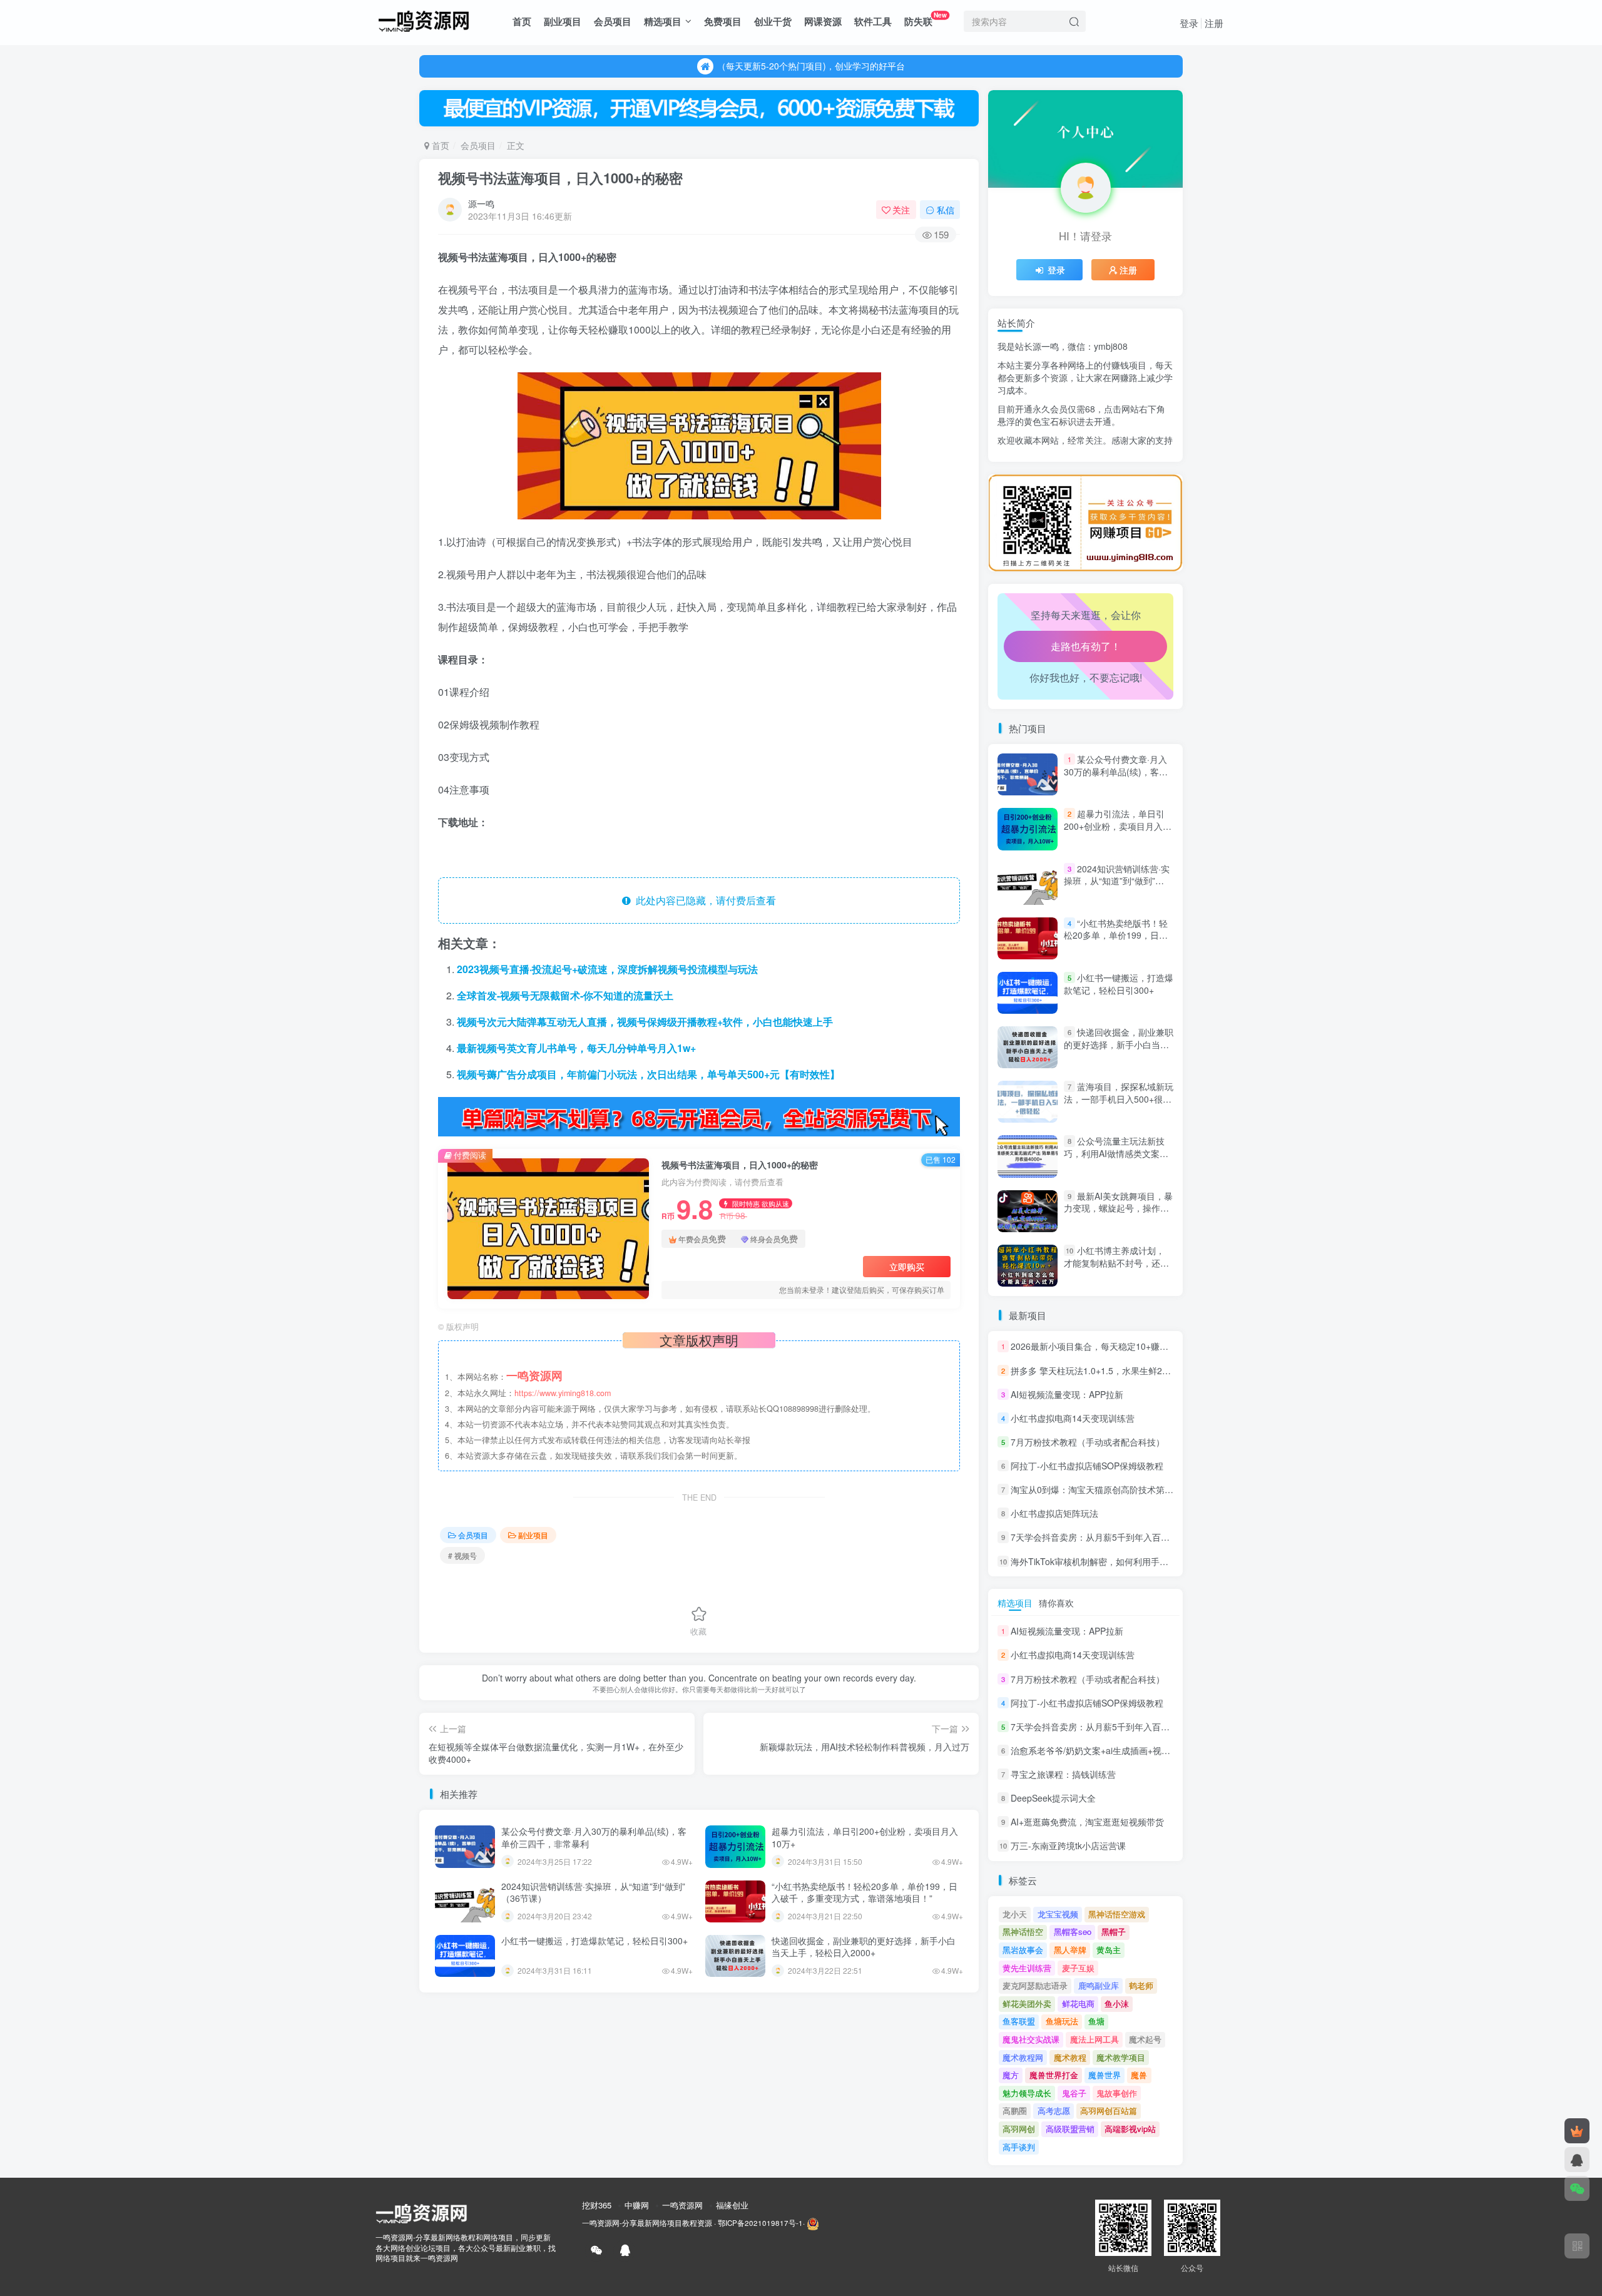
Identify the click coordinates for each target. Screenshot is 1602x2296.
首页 (522, 21)
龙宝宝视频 (1058, 1914)
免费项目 (723, 21)
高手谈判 (1019, 2147)
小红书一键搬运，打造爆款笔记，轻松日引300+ (594, 1941)
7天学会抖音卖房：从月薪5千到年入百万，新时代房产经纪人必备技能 (1147, 1538)
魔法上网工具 (1094, 2039)
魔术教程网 (1023, 2057)
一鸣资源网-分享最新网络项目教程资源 (647, 2223)
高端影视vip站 (1130, 2129)
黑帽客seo (1073, 1931)
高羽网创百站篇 (1109, 2110)
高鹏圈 (1015, 2110)
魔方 (1011, 2075)
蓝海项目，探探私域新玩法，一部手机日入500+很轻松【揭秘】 (1119, 1099)
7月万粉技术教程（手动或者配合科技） (1088, 1442)
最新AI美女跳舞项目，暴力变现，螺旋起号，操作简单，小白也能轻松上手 (1118, 1208)
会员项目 (613, 21)
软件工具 (873, 21)
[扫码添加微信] (1577, 2188)
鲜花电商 (1078, 2003)
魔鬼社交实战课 (1031, 2039)
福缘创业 (732, 2205)
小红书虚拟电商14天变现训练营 (1073, 1418)
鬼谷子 (1074, 2093)
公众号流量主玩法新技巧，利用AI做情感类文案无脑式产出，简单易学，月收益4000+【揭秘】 (1116, 1160)
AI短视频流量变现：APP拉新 (1067, 1394)
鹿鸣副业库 (1099, 1985)
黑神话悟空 (1023, 1931)
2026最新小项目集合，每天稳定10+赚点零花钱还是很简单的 (1129, 1347)
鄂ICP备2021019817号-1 (760, 2223)
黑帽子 (1114, 1931)
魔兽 (1139, 2075)
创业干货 (773, 21)
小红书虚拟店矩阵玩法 (1054, 1513)
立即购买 (907, 1267)
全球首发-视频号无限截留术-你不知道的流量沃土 (565, 995)
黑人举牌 (1070, 1950)
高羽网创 (1019, 2129)
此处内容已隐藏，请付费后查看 (703, 900)
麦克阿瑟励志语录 (1035, 1985)
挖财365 (597, 2205)
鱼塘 (1096, 2021)
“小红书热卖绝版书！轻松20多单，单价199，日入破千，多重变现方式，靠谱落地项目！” (865, 1892)
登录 (1189, 23)
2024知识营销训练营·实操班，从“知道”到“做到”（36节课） (593, 1892)
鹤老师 (1141, 1985)
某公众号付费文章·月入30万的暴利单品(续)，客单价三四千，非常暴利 (594, 1837)
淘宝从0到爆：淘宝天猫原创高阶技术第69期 (1097, 1489)
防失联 (926, 19)
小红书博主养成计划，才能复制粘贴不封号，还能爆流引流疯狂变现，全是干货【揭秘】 (1116, 1269)
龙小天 (1015, 1914)
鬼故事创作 (1117, 2093)
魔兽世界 (1105, 2075)
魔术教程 (1070, 2057)
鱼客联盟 (1019, 2021)
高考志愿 (1054, 2110)
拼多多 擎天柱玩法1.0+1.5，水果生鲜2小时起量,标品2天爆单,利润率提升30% (1161, 1370)
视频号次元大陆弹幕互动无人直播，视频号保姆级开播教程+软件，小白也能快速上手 (645, 1022)
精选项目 (663, 21)
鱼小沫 (1117, 2003)
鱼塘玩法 (1062, 2021)
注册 (1214, 23)
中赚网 (637, 2205)
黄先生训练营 (1027, 1968)
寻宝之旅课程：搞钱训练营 (1063, 1774)
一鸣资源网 (682, 2205)
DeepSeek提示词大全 (1053, 1798)
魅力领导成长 (1027, 2093)
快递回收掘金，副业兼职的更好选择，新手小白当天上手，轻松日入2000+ (864, 1947)
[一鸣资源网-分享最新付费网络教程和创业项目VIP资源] (424, 19)
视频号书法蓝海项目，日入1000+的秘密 (560, 178)
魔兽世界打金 (1054, 2075)
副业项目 (563, 21)
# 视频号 (462, 1555)
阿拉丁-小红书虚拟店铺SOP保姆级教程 (1087, 1466)
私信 (946, 210)
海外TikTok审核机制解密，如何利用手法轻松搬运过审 (1116, 1561)
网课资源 (823, 21)
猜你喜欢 (1056, 1603)
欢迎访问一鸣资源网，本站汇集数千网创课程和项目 (811, 66)
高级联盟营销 (1070, 2129)
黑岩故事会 (1023, 1950)
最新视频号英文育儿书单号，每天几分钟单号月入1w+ (576, 1048)
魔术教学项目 (1121, 2057)
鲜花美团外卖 (1027, 2003)
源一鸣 (481, 203)
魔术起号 (1145, 2039)
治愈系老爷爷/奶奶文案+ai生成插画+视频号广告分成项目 (1121, 470)
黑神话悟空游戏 (1117, 1914)
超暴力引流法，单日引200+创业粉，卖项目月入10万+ (865, 1837)
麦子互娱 (1078, 1968)
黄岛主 (1109, 1950)
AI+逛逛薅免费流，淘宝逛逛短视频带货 (1087, 1822)
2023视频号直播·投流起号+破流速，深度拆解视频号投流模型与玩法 (607, 969)
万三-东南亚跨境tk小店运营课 (1068, 1846)
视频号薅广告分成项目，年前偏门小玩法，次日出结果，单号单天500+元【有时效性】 (648, 1074)
